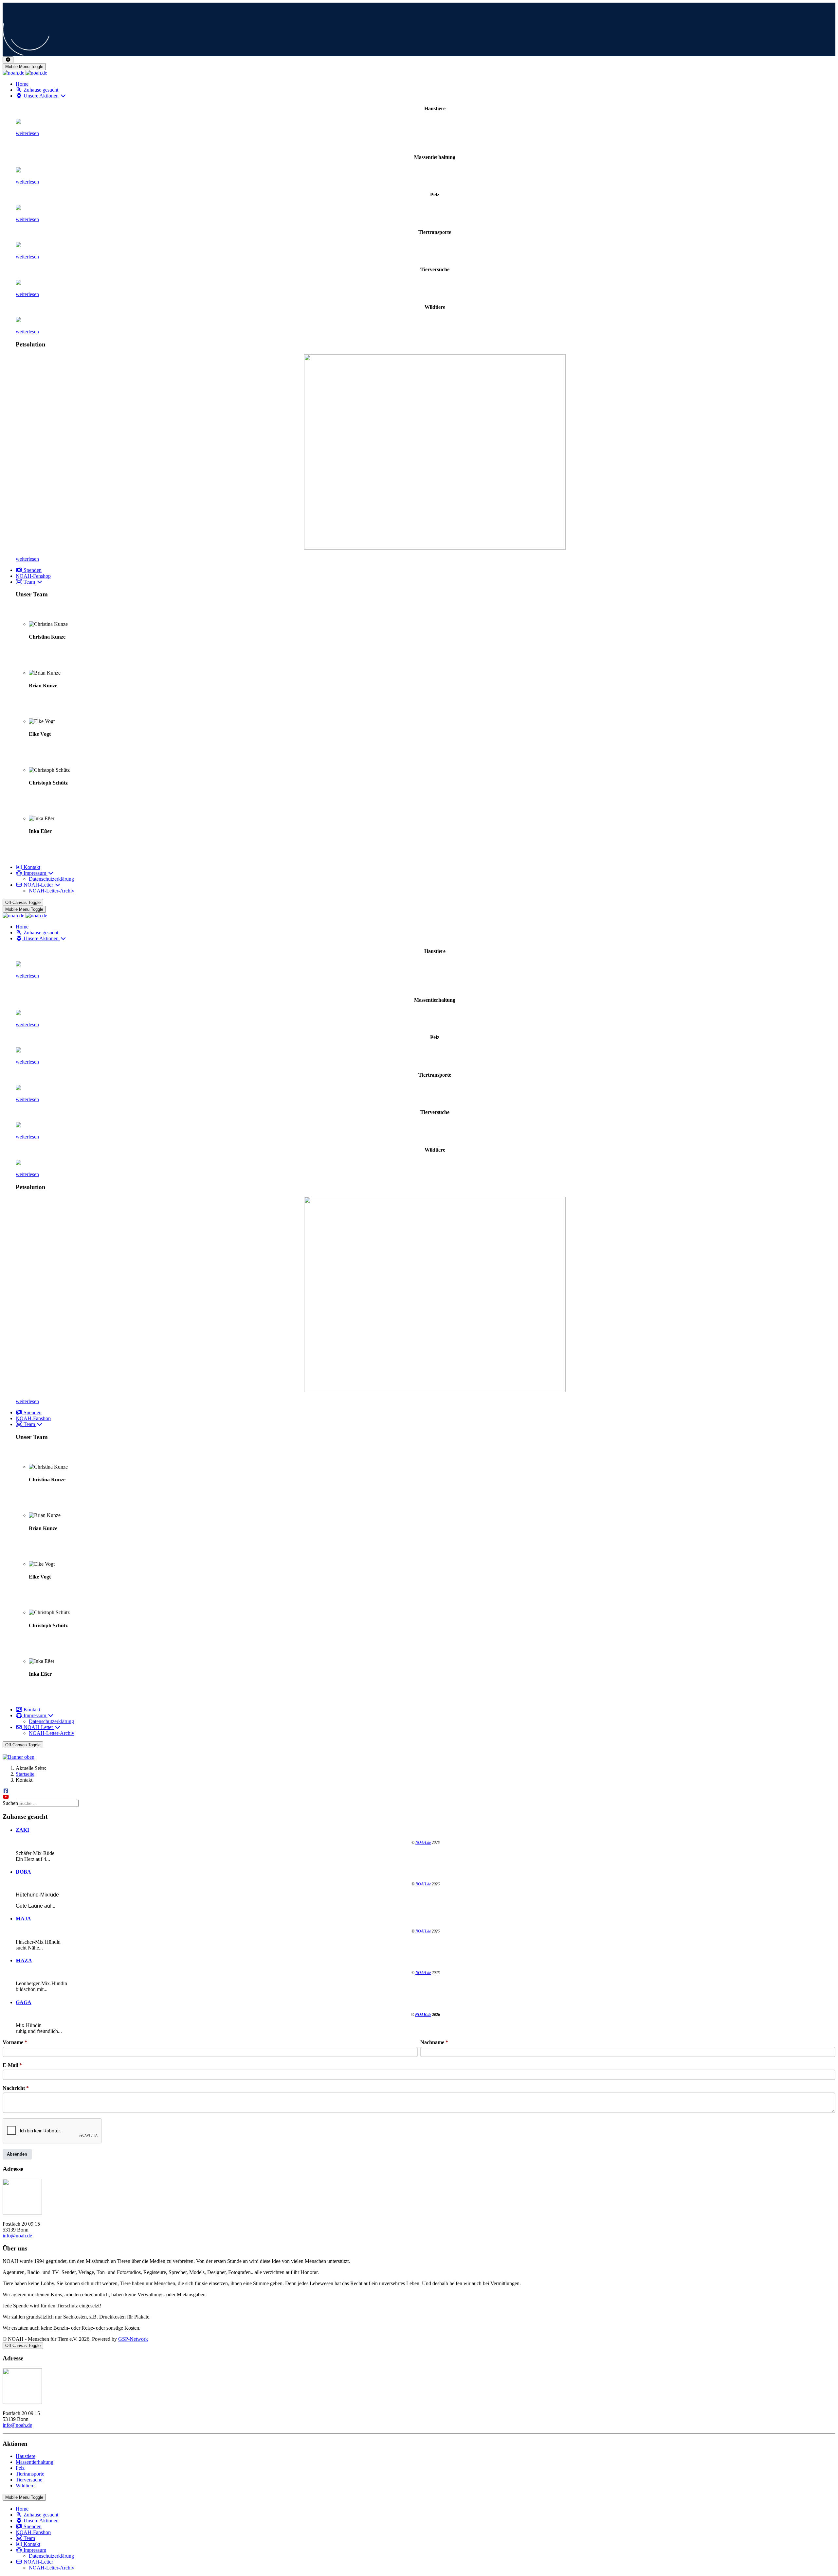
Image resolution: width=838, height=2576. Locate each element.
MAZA (24, 1960)
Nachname (434, 2042)
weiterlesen (27, 133)
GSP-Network (133, 2339)
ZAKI (22, 1830)
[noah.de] (25, 73)
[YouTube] (6, 1797)
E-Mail (12, 2065)
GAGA (24, 2002)
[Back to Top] (8, 60)
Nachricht (16, 2088)
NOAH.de (423, 1843)
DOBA (23, 1872)
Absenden (17, 2154)
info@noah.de (17, 2236)
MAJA (23, 1919)
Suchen (10, 1803)
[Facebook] (6, 1791)
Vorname (15, 2042)
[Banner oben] (419, 1757)
